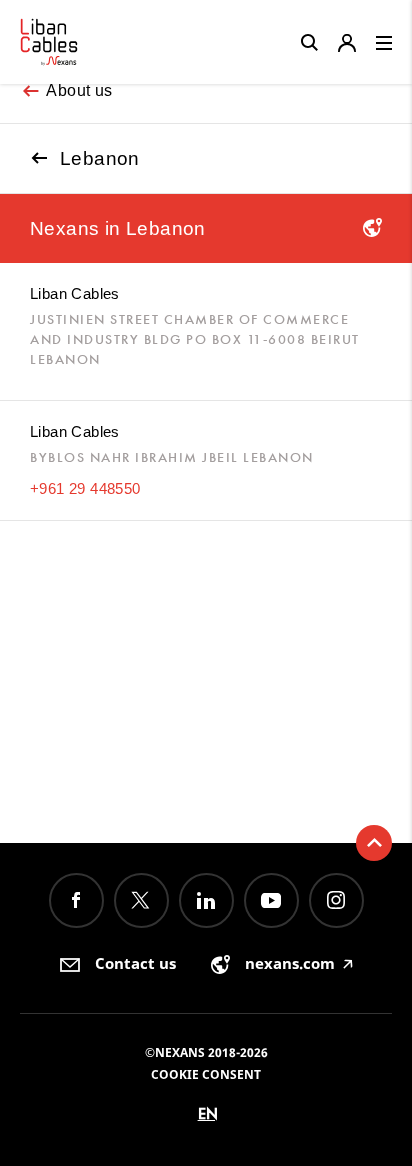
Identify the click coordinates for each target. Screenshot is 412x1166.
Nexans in (118, 228)
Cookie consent (206, 1074)
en (208, 1113)
